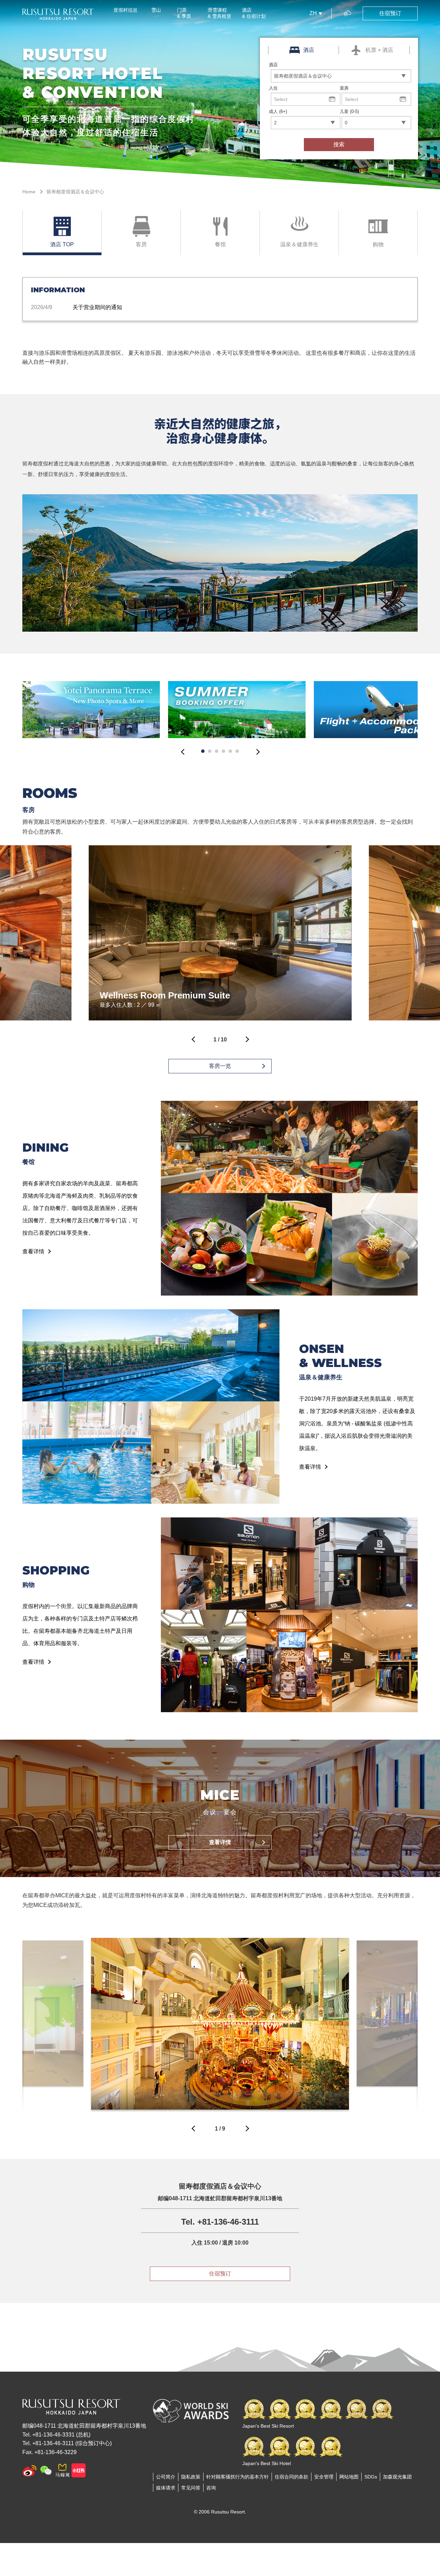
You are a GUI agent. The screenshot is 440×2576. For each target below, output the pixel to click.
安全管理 (324, 2477)
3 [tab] (217, 751)
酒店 (273, 65)
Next (257, 754)
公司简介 (166, 2477)
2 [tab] (210, 751)
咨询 (211, 2488)
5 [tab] (230, 751)
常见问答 (191, 2488)
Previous (183, 754)
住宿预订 (220, 2274)
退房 (344, 88)
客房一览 (220, 1066)
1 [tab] (203, 751)
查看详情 (33, 1251)
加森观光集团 (397, 2477)
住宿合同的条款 (291, 2477)
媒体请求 (166, 2488)
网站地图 (349, 2477)
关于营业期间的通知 (97, 307)
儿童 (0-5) (349, 111)
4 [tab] (223, 751)
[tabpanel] (91, 710)
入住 (273, 88)
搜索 (339, 144)
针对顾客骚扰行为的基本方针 (238, 2477)
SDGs (371, 2477)
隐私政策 (191, 2477)
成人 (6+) (278, 111)
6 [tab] (237, 751)
